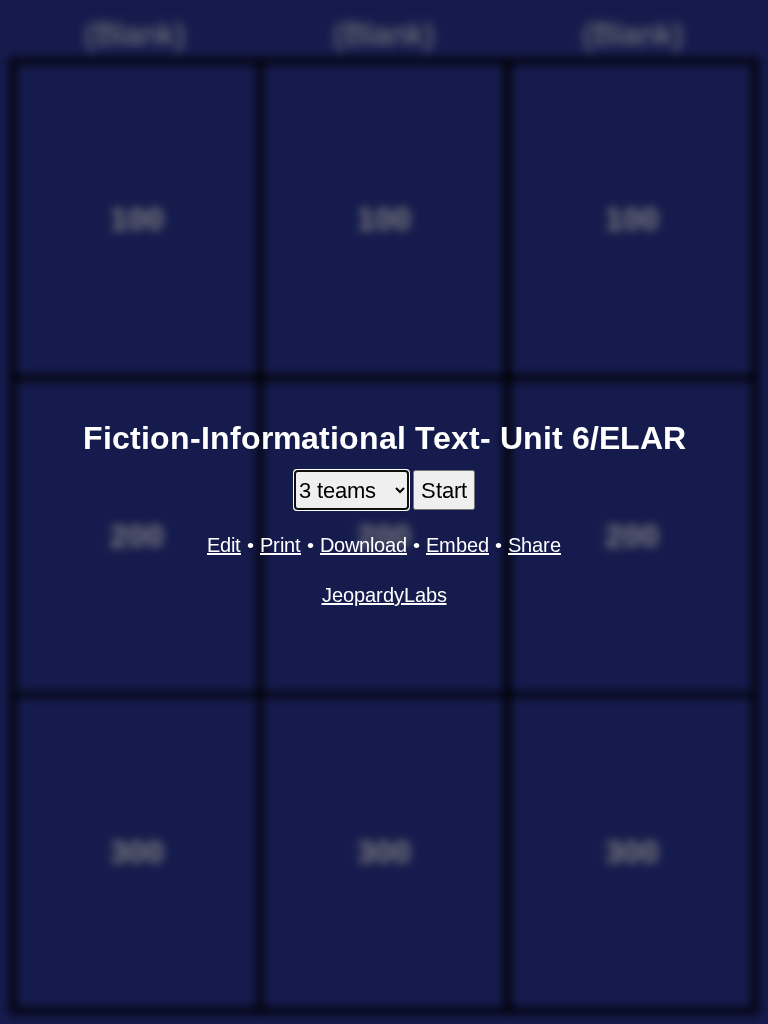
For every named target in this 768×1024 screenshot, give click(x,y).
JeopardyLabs (384, 595)
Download (363, 545)
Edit (224, 545)
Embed (457, 545)
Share (534, 545)
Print (280, 545)
